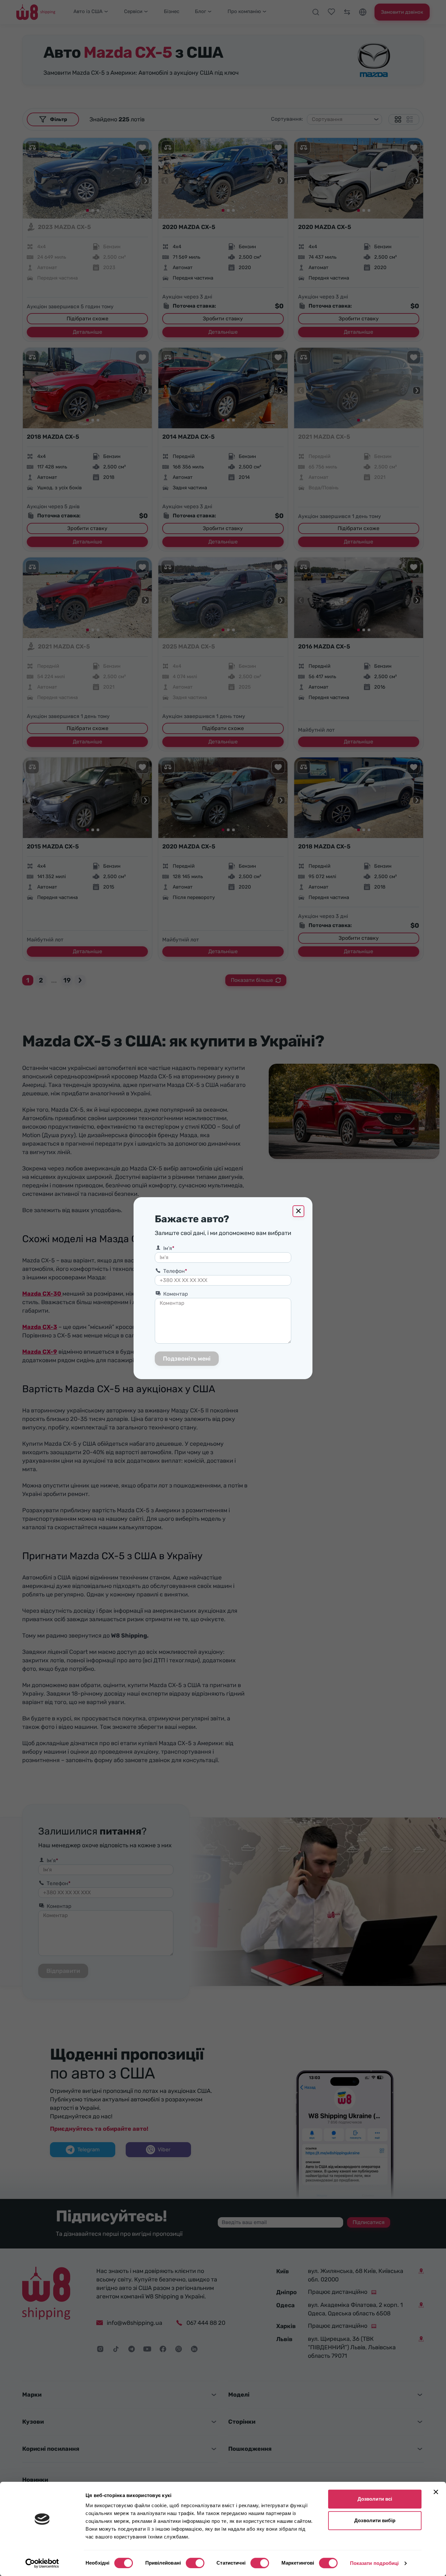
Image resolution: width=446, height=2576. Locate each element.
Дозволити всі (375, 2499)
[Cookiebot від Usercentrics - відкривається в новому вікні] (42, 2563)
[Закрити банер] (436, 2492)
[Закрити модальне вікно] (298, 1211)
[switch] (195, 2563)
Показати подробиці (374, 2563)
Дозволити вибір (375, 2520)
